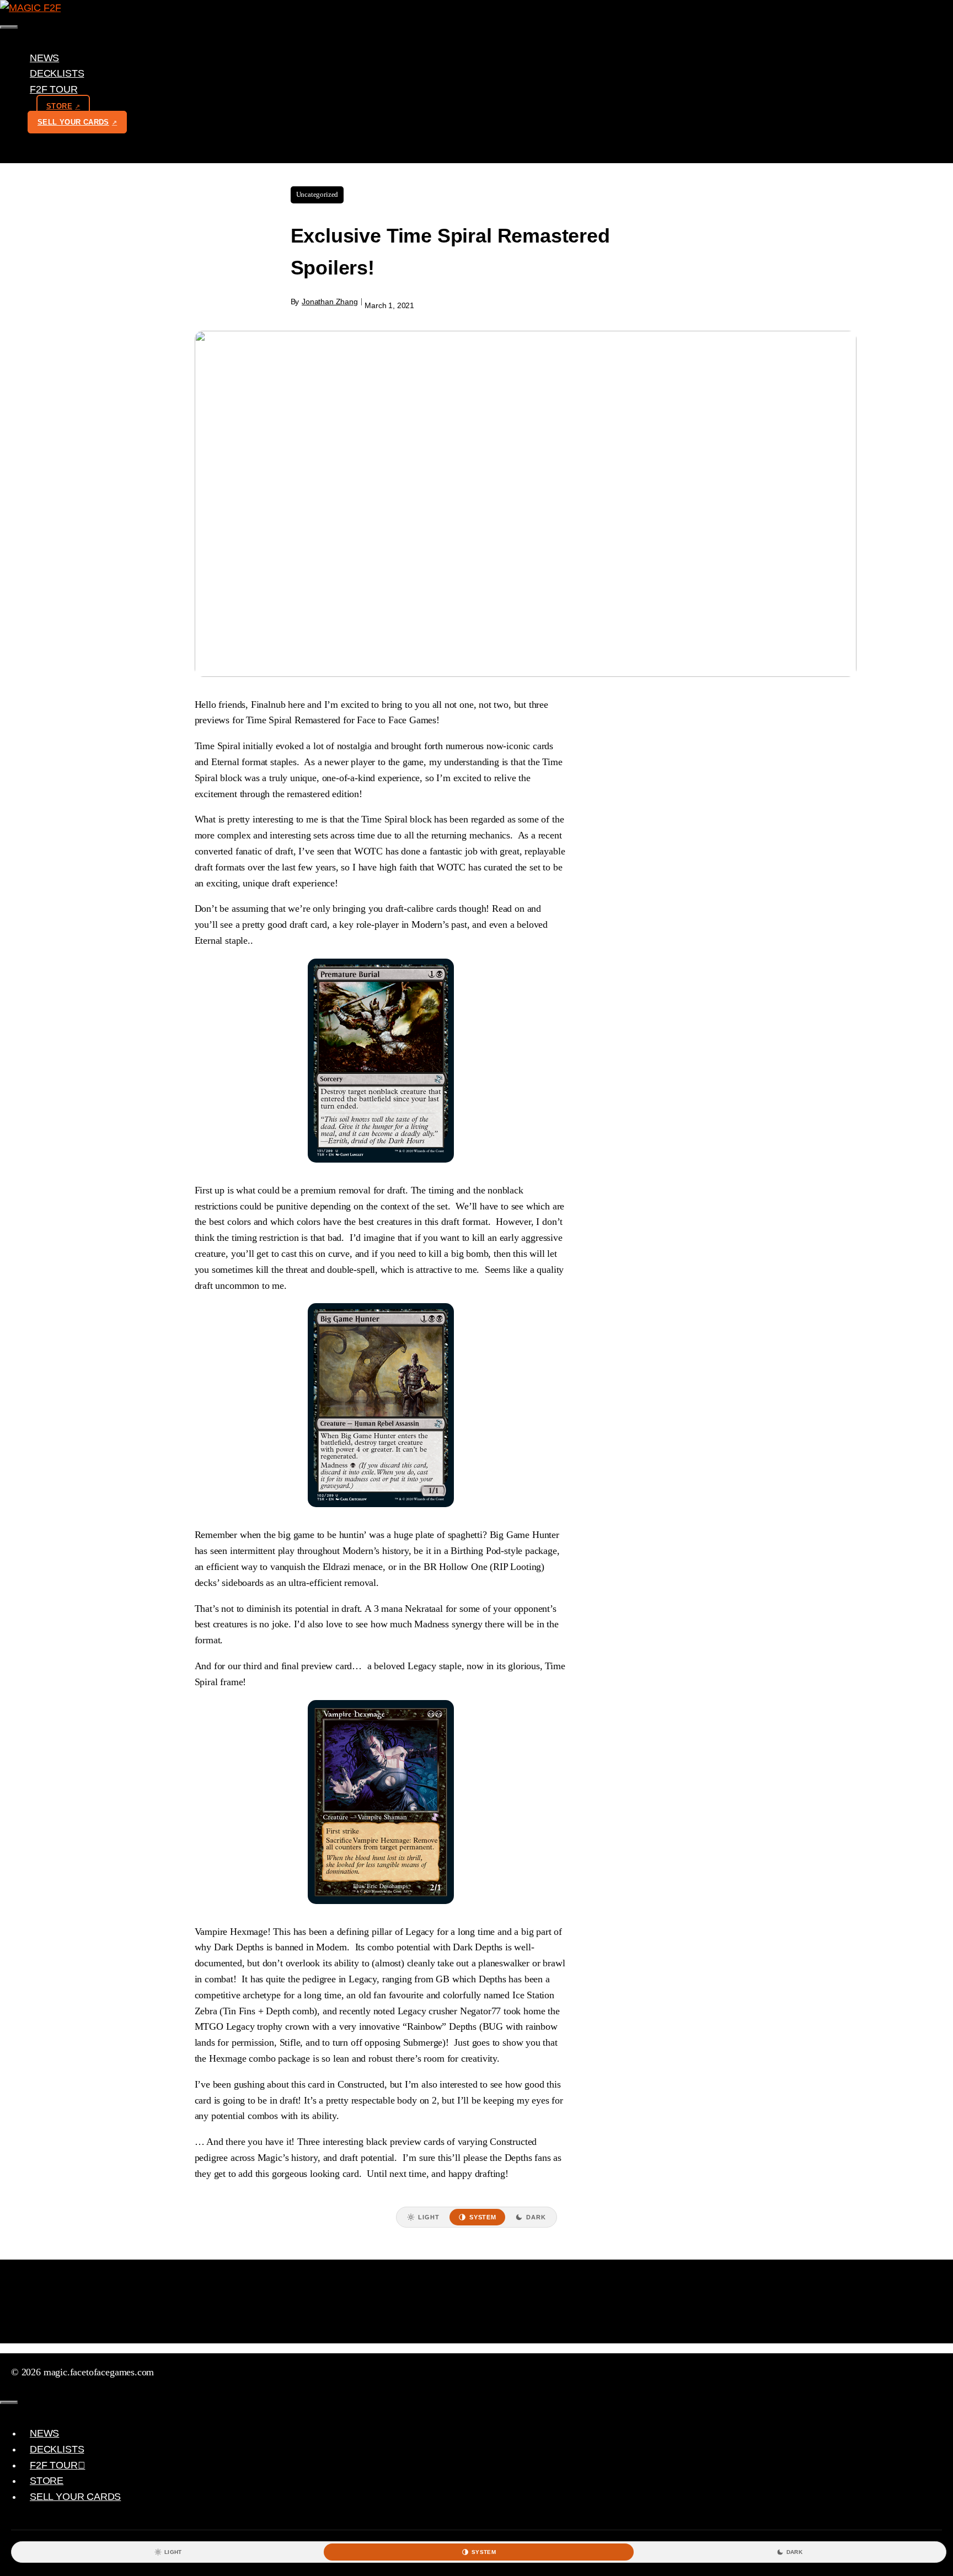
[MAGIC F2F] (30, 8)
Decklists (57, 73)
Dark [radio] (536, 2217)
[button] (82, 89)
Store (59, 106)
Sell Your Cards (73, 122)
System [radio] (483, 2217)
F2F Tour (54, 89)
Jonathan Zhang (330, 302)
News (44, 58)
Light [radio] (429, 2217)
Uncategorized (317, 194)
